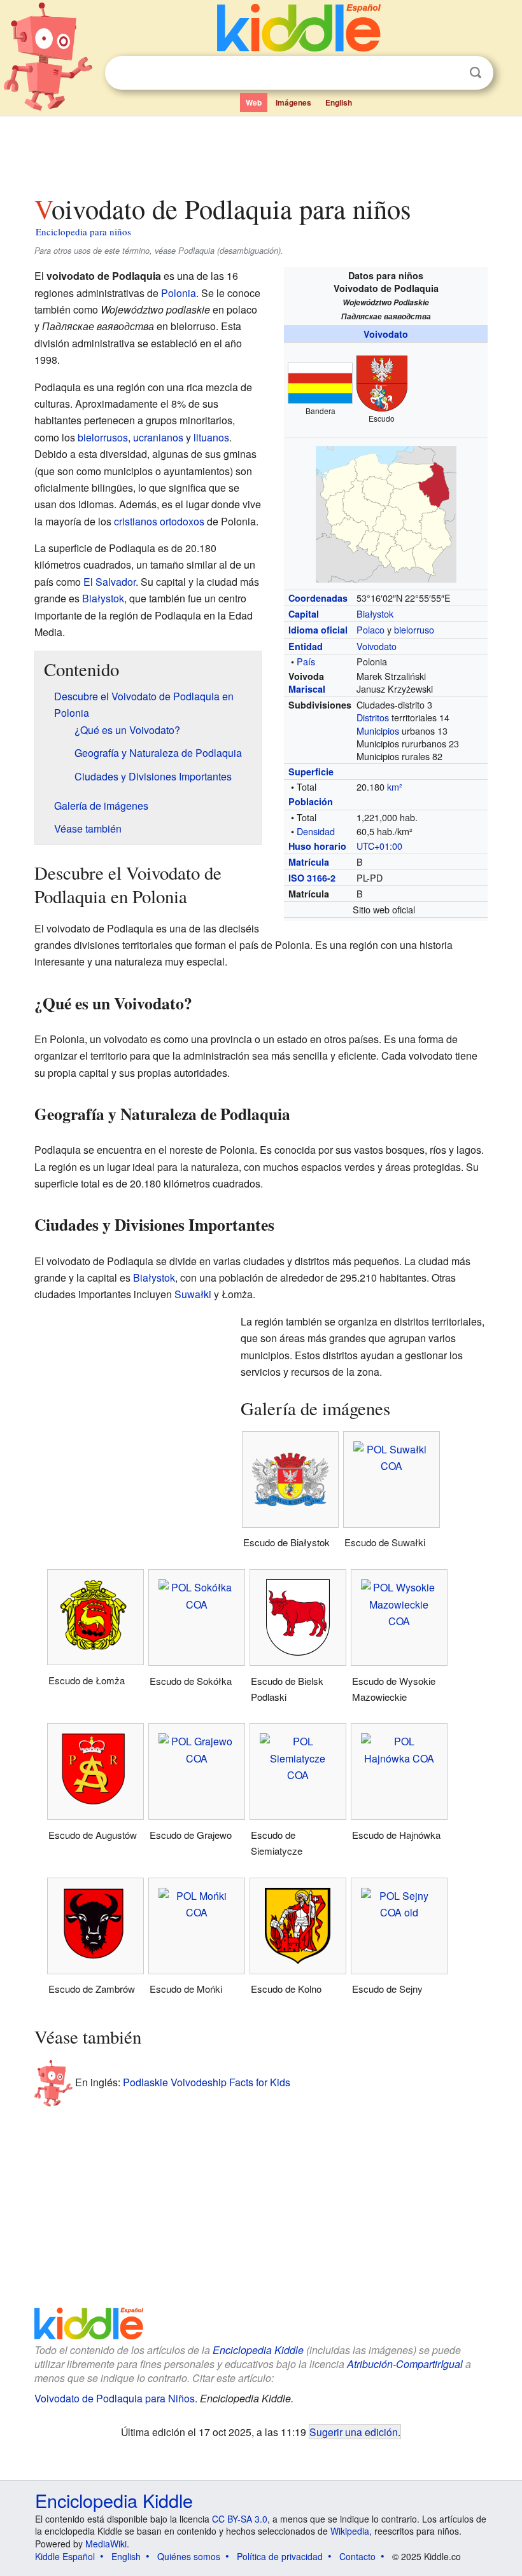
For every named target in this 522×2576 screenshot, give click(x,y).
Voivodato (386, 334)
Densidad (316, 831)
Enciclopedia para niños (83, 232)
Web (254, 102)
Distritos (373, 717)
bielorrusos (103, 437)
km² (395, 786)
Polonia (179, 293)
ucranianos (158, 437)
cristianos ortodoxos (159, 521)
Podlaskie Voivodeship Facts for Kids (207, 2082)
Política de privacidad (280, 2556)
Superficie (311, 772)
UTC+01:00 (379, 846)
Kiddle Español (65, 2556)
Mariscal (307, 689)
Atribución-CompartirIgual (405, 2364)
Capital (304, 614)
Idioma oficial (318, 630)
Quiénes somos (189, 2556)
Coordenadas (318, 598)
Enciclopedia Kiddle (258, 2350)
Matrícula (309, 862)
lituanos (211, 437)
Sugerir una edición (354, 2432)
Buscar (476, 73)
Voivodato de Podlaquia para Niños (115, 2398)
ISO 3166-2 (312, 878)
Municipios (378, 731)
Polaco (370, 629)
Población (311, 801)
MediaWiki (106, 2544)
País (306, 661)
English (339, 102)
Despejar (449, 73)
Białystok (375, 613)
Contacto (357, 2556)
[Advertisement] (261, 152)
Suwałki (193, 1294)
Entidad (306, 646)
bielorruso (414, 629)
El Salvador (109, 582)
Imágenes (293, 102)
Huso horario (317, 846)
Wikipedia (350, 2531)
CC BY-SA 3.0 (240, 2519)
